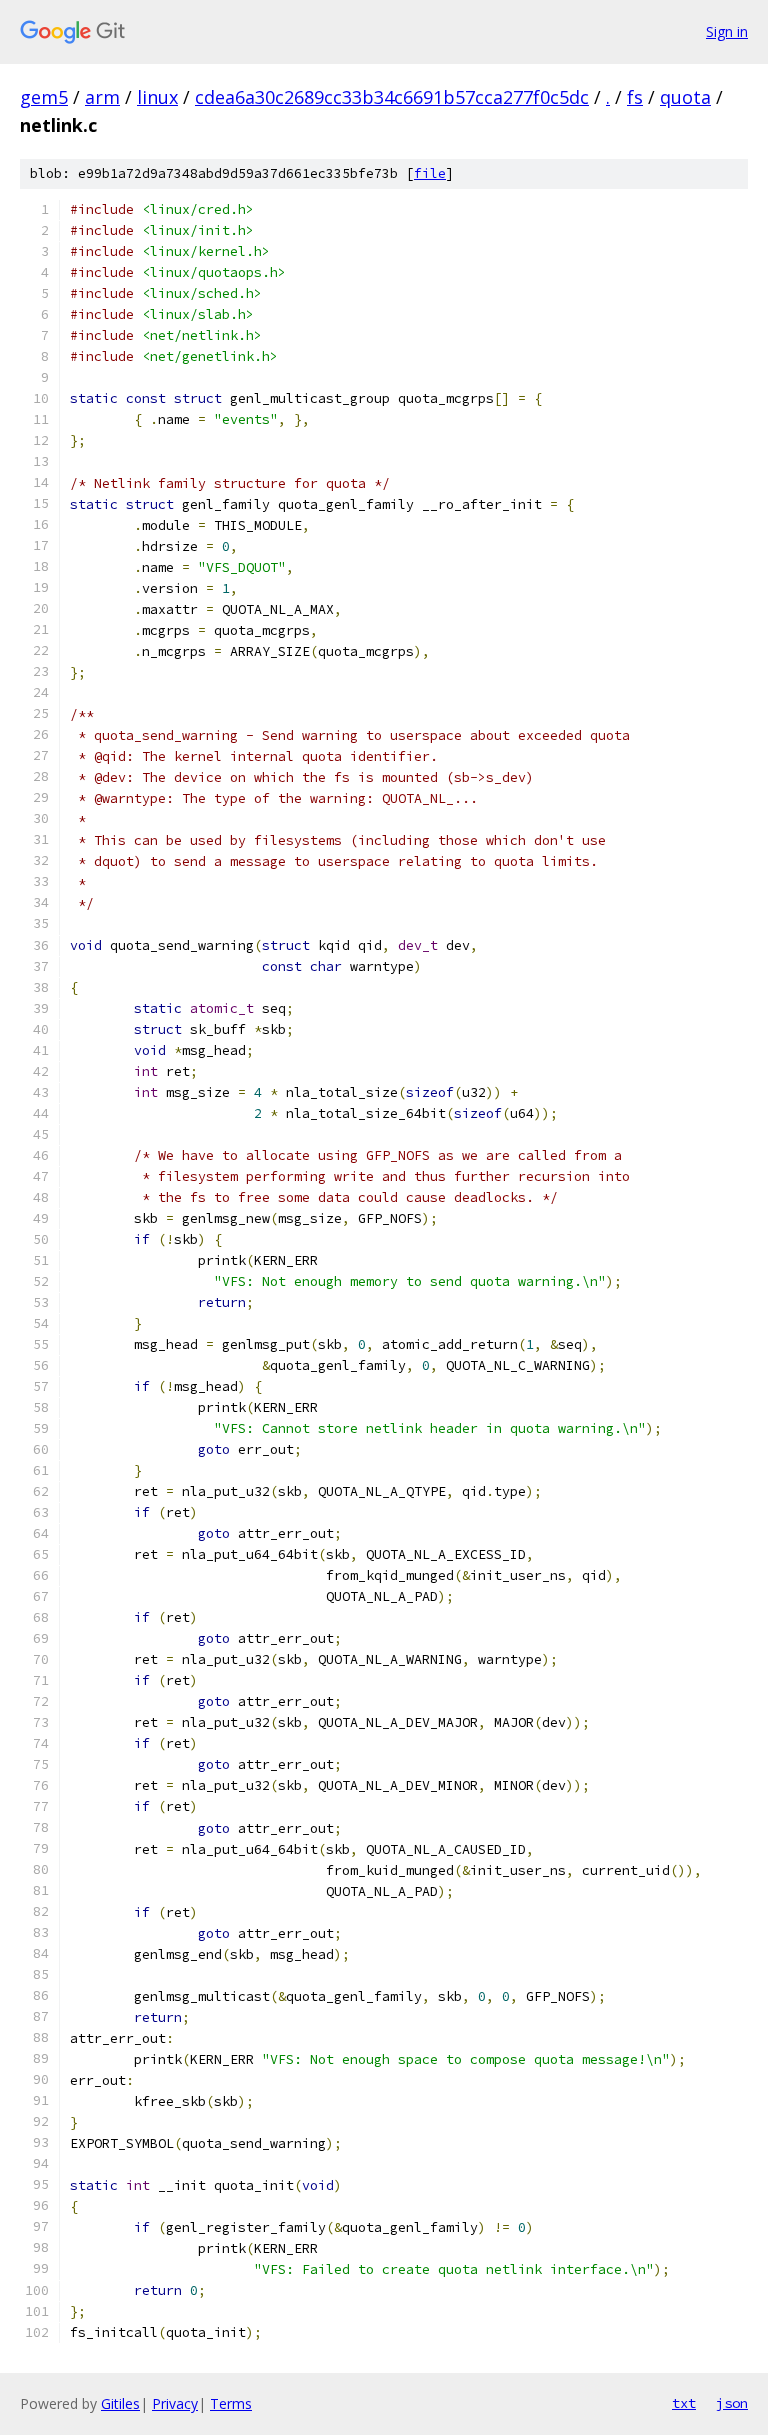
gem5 (44, 97)
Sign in (727, 31)
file (430, 173)
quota (685, 97)
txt (684, 2403)
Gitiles (120, 2403)
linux (157, 97)
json (732, 2403)
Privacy (175, 2403)
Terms (231, 2403)
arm (102, 97)
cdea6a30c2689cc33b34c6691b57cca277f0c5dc (392, 97)
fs (635, 97)
